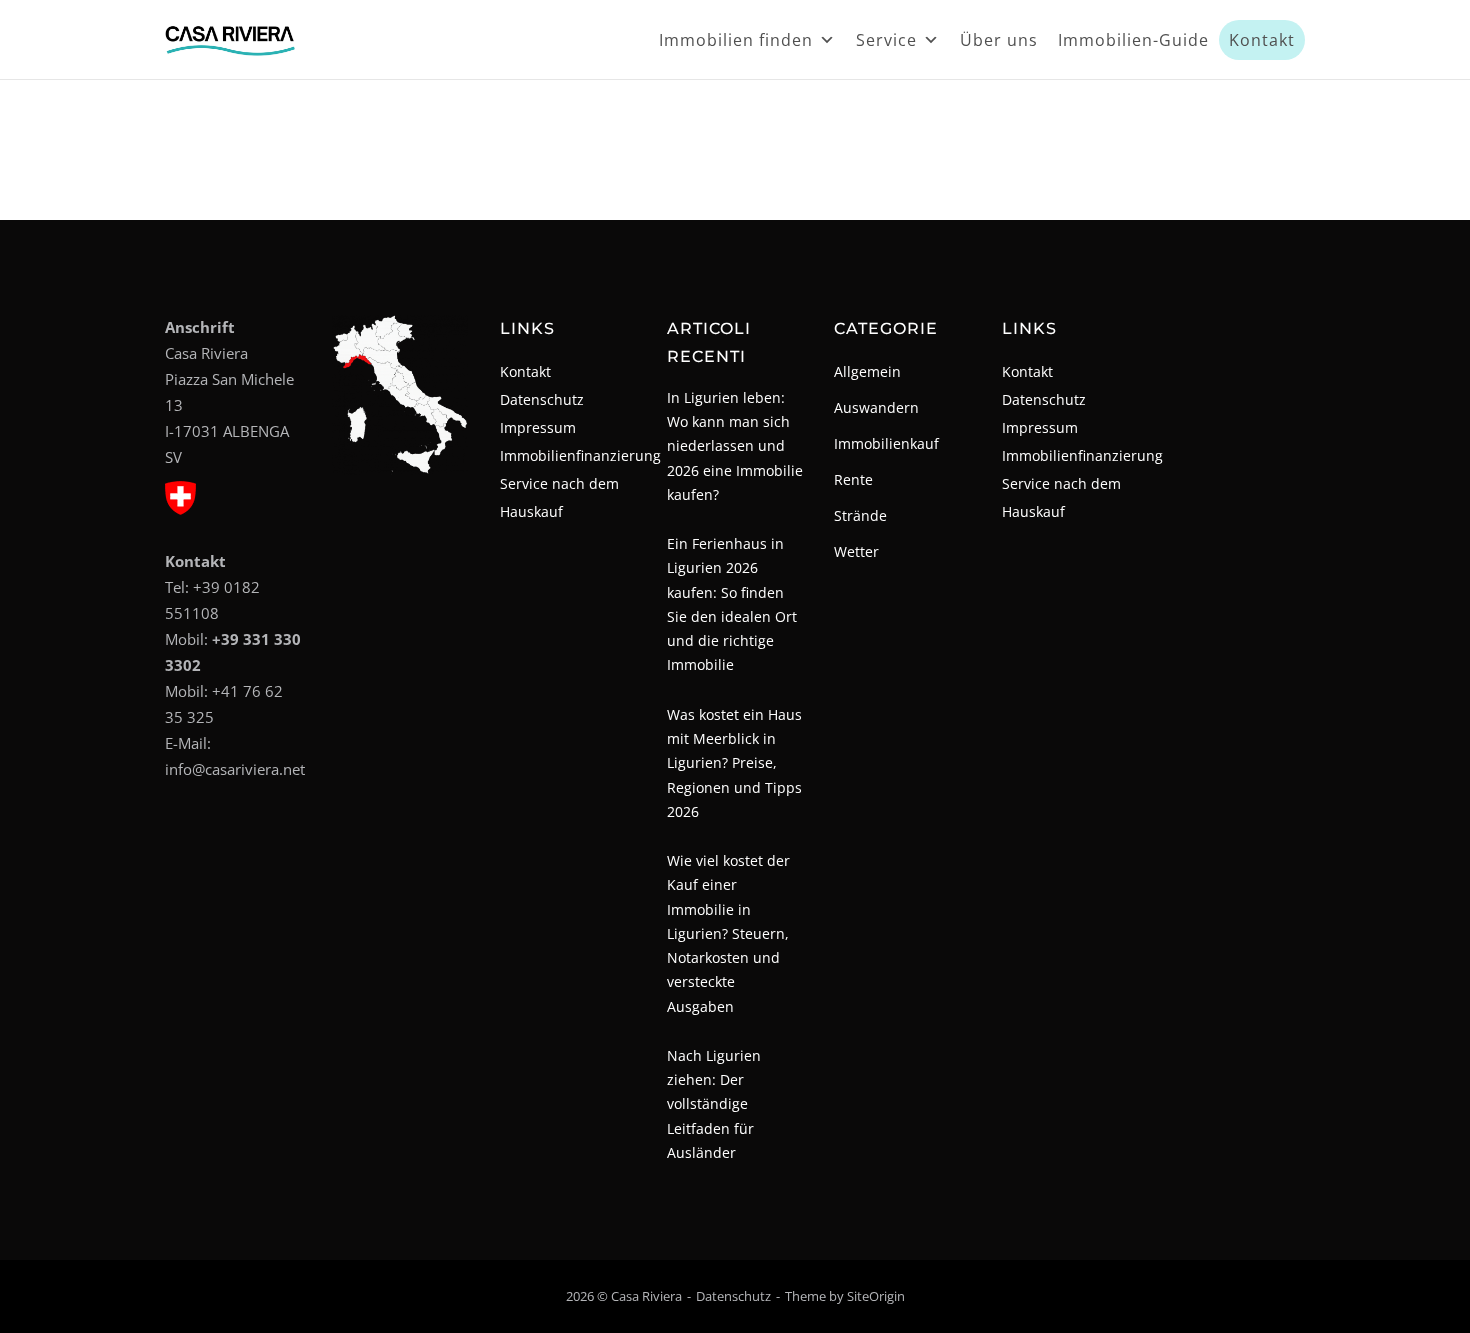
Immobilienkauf (886, 443)
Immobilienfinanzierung (580, 455)
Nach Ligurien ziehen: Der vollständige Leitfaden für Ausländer (714, 1104)
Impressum (538, 427)
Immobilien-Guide (1133, 40)
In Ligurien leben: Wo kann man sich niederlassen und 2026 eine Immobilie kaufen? (735, 446)
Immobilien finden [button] (736, 40)
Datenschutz (542, 399)
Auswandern (876, 407)
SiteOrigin (876, 1296)
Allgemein (867, 371)
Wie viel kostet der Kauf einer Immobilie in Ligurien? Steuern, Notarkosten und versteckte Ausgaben (728, 933)
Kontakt (1262, 40)
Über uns (999, 40)
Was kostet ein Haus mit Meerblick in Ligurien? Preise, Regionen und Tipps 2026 (734, 763)
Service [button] (886, 40)
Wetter (856, 551)
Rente (853, 479)
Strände (860, 515)
